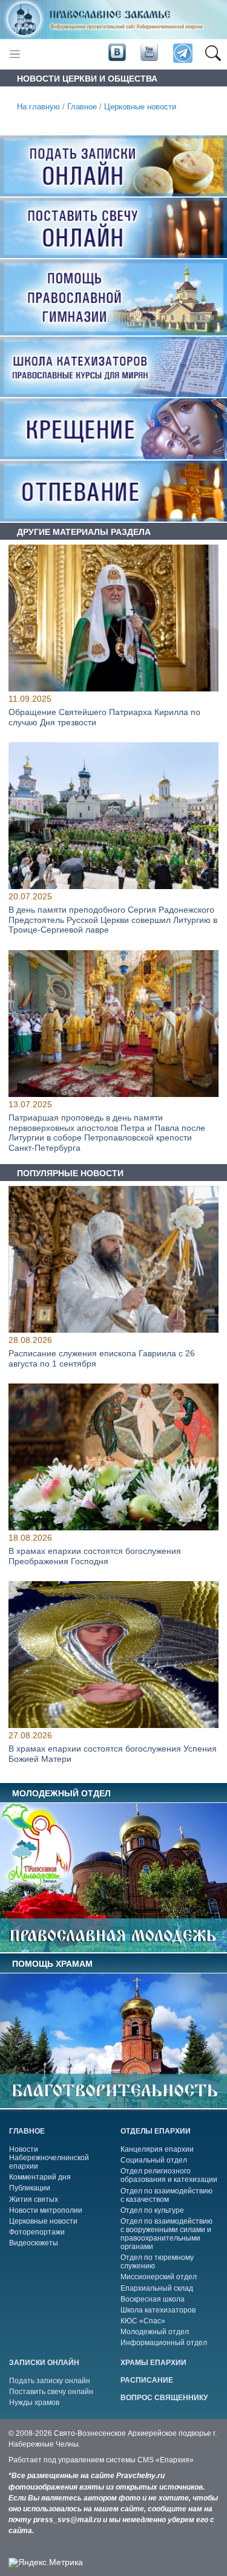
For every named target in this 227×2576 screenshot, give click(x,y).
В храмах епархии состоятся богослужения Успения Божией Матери (113, 1754)
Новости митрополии (46, 2210)
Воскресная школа (153, 2299)
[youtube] (148, 53)
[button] (213, 54)
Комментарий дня (40, 2177)
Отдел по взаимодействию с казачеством (166, 2195)
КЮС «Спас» (143, 2321)
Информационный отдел (164, 2343)
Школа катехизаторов (158, 2310)
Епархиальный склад (157, 2288)
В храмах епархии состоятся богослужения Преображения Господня (95, 1556)
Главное (82, 107)
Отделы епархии (156, 2131)
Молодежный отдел (155, 2332)
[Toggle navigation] (15, 54)
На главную (38, 107)
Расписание (147, 2380)
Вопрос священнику (164, 2398)
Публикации (30, 2188)
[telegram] (182, 54)
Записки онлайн (44, 2363)
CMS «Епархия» (166, 2460)
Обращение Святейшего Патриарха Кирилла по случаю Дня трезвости (104, 717)
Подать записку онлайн (50, 2381)
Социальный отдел (154, 2160)
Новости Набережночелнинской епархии (49, 2158)
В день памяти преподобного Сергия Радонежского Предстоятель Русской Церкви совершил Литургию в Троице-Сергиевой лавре (113, 920)
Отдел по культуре (152, 2210)
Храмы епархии (153, 2363)
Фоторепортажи (37, 2232)
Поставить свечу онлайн (51, 2392)
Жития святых (34, 2199)
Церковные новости (140, 107)
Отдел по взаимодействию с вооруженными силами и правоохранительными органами (166, 2234)
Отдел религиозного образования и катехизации (169, 2175)
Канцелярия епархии (157, 2149)
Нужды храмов (34, 2403)
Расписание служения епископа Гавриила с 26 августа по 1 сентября (102, 1358)
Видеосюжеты (34, 2243)
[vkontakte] (117, 53)
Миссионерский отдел (159, 2277)
